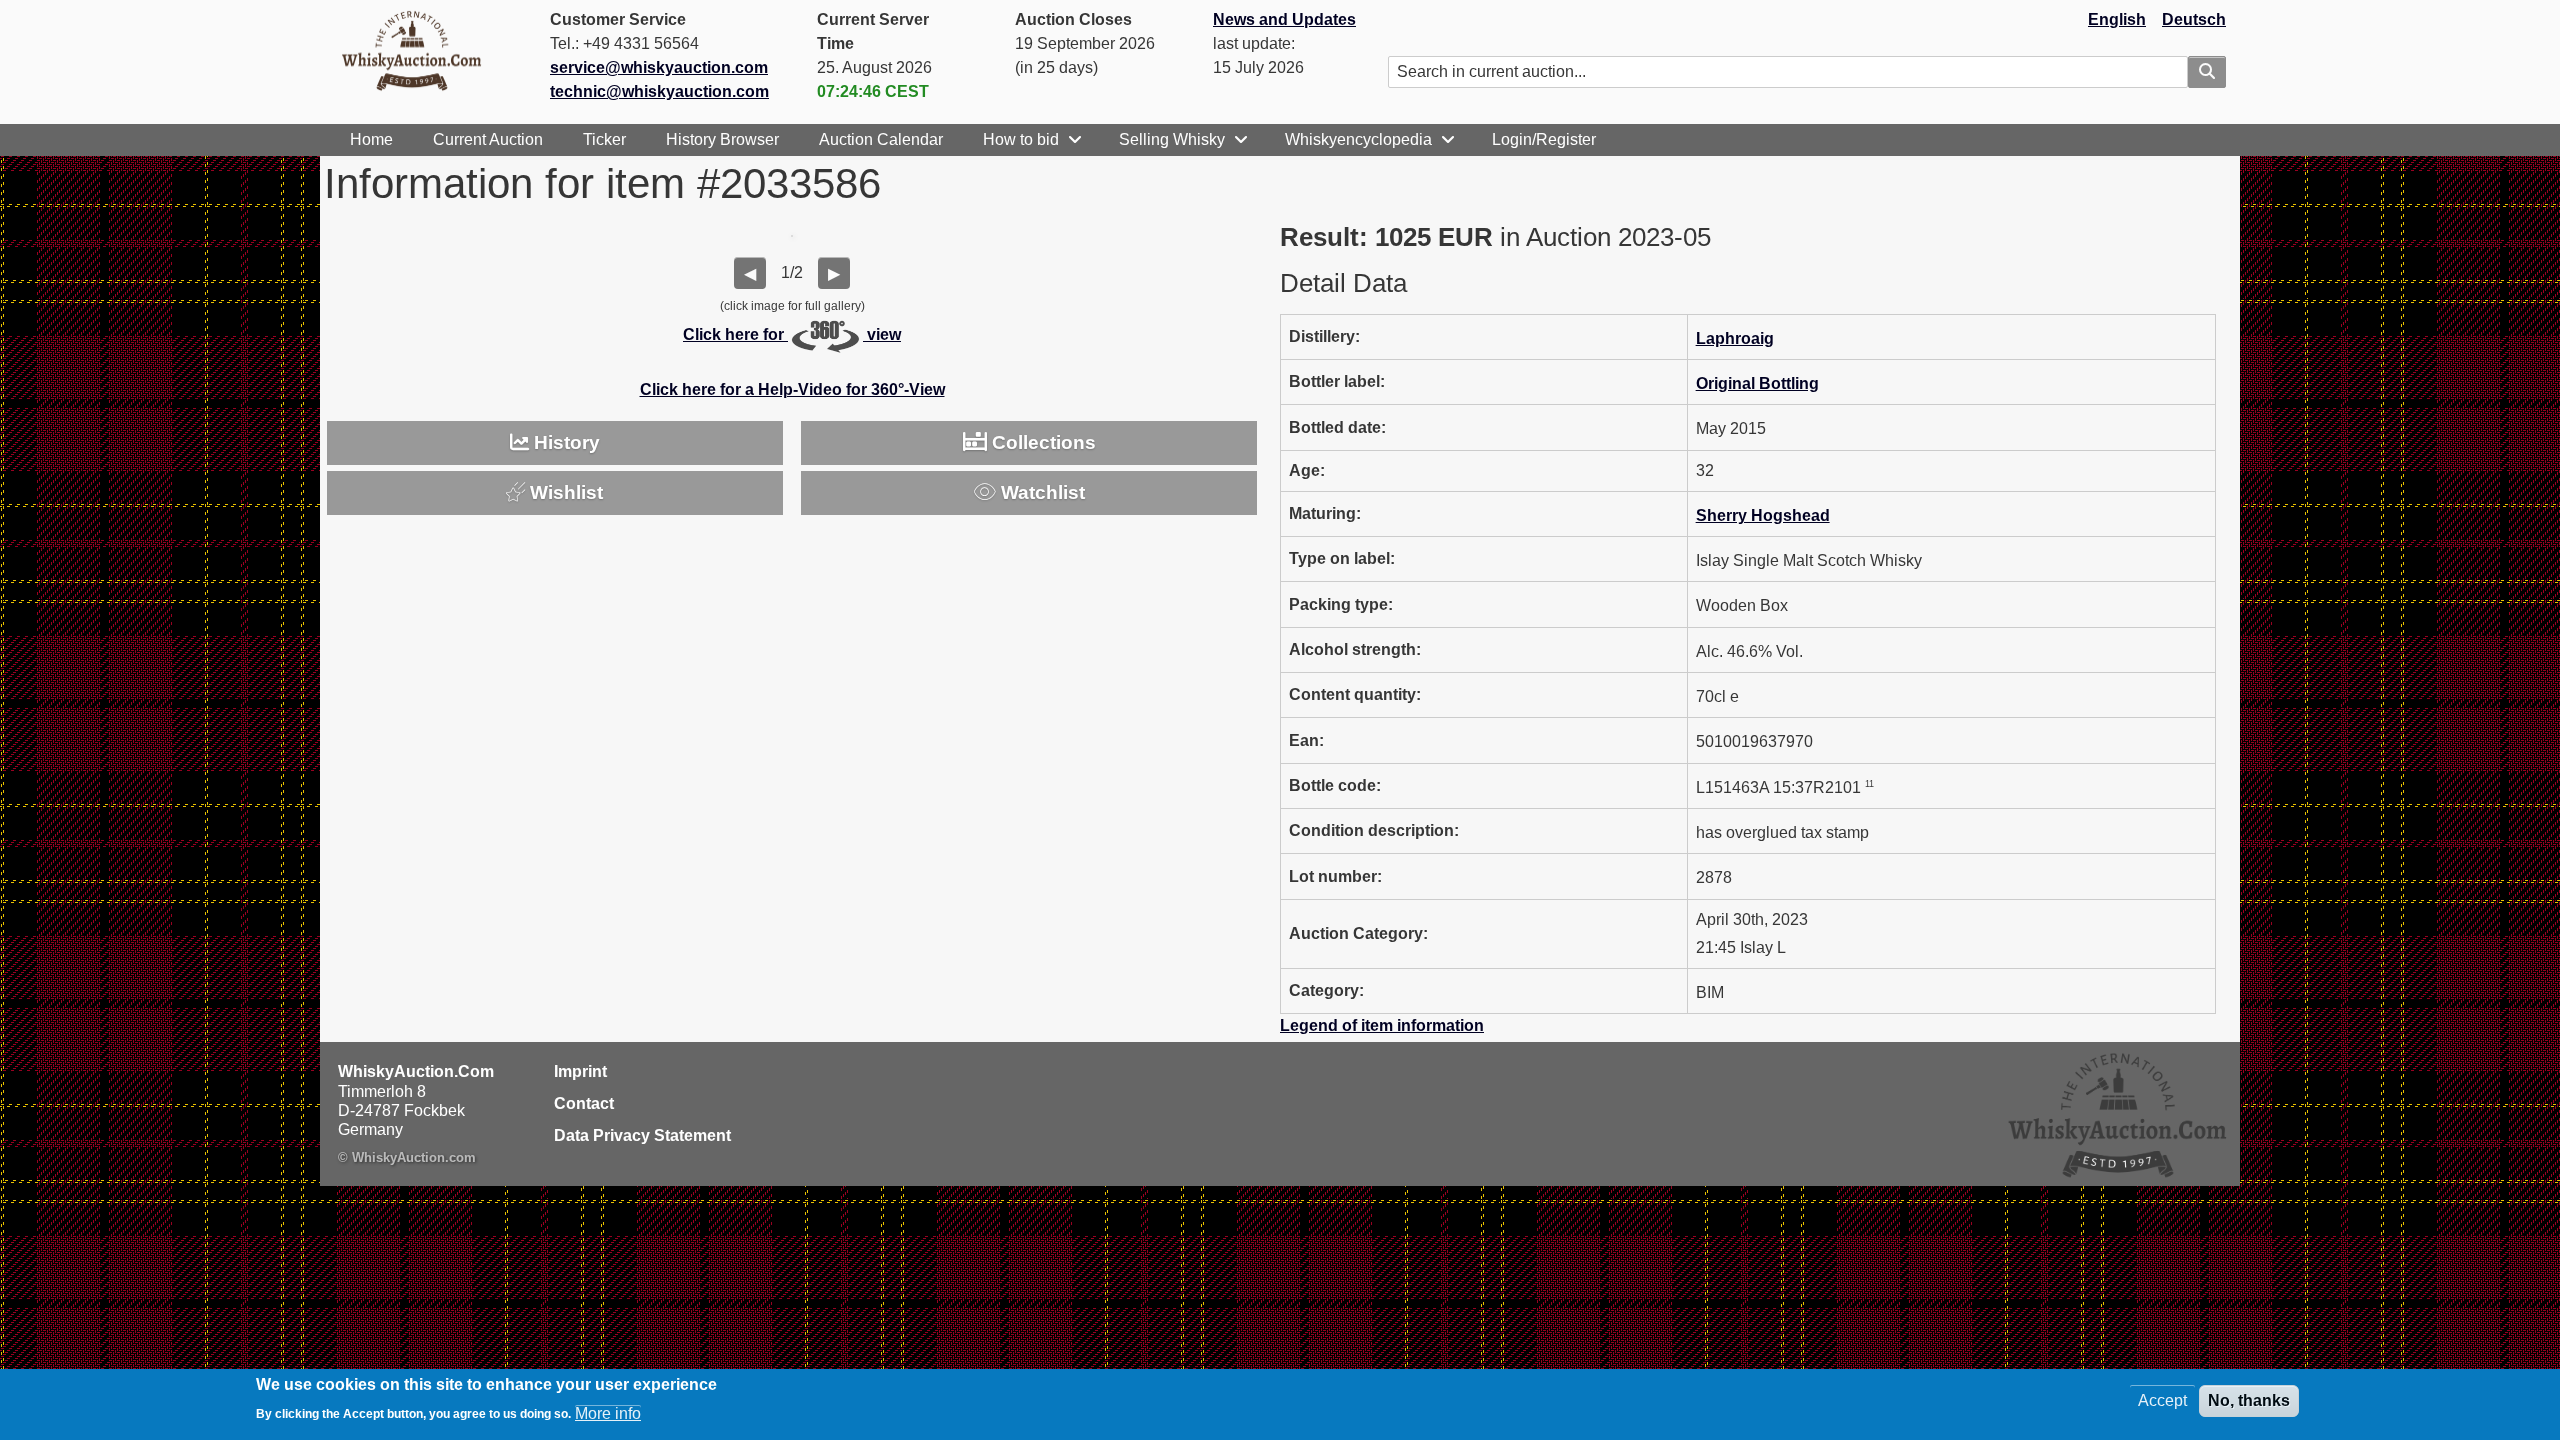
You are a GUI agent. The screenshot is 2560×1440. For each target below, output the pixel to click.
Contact (584, 1103)
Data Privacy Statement (642, 1135)
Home (371, 139)
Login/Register (1544, 139)
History (564, 442)
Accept (2162, 1400)
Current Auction (488, 139)
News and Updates (1284, 19)
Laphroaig (1735, 338)
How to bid (1021, 139)
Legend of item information (1382, 1025)
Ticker (604, 139)
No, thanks (2249, 1400)
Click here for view (792, 334)
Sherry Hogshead (1763, 515)
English (2117, 19)
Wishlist (564, 492)
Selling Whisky (1172, 139)
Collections (1041, 442)
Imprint (580, 1071)
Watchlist (1040, 492)
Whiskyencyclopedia (1358, 139)
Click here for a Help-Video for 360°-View (792, 389)
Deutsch (2194, 19)
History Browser (722, 139)
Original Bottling (1757, 383)
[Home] (420, 50)
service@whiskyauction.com (659, 67)
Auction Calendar (881, 139)
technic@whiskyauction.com (659, 91)
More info (608, 1412)
